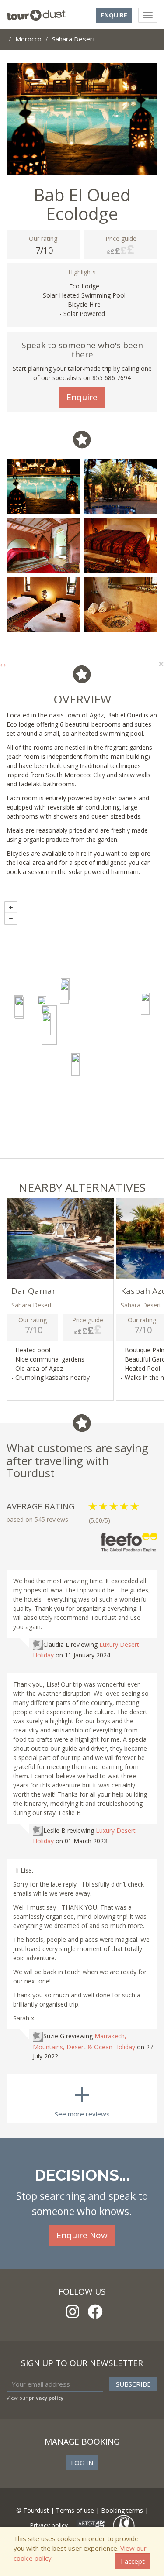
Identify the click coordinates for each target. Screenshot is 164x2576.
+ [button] (11, 907)
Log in (82, 2463)
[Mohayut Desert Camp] (145, 1004)
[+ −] (82, 1027)
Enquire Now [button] (82, 2235)
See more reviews (82, 2096)
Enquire (114, 15)
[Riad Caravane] (19, 1008)
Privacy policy (49, 2525)
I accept (133, 2561)
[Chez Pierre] (64, 993)
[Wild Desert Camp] (76, 1065)
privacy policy (46, 2398)
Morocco (28, 39)
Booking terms (122, 2510)
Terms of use (75, 2510)
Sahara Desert (74, 39)
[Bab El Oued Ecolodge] (49, 1025)
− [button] (11, 919)
